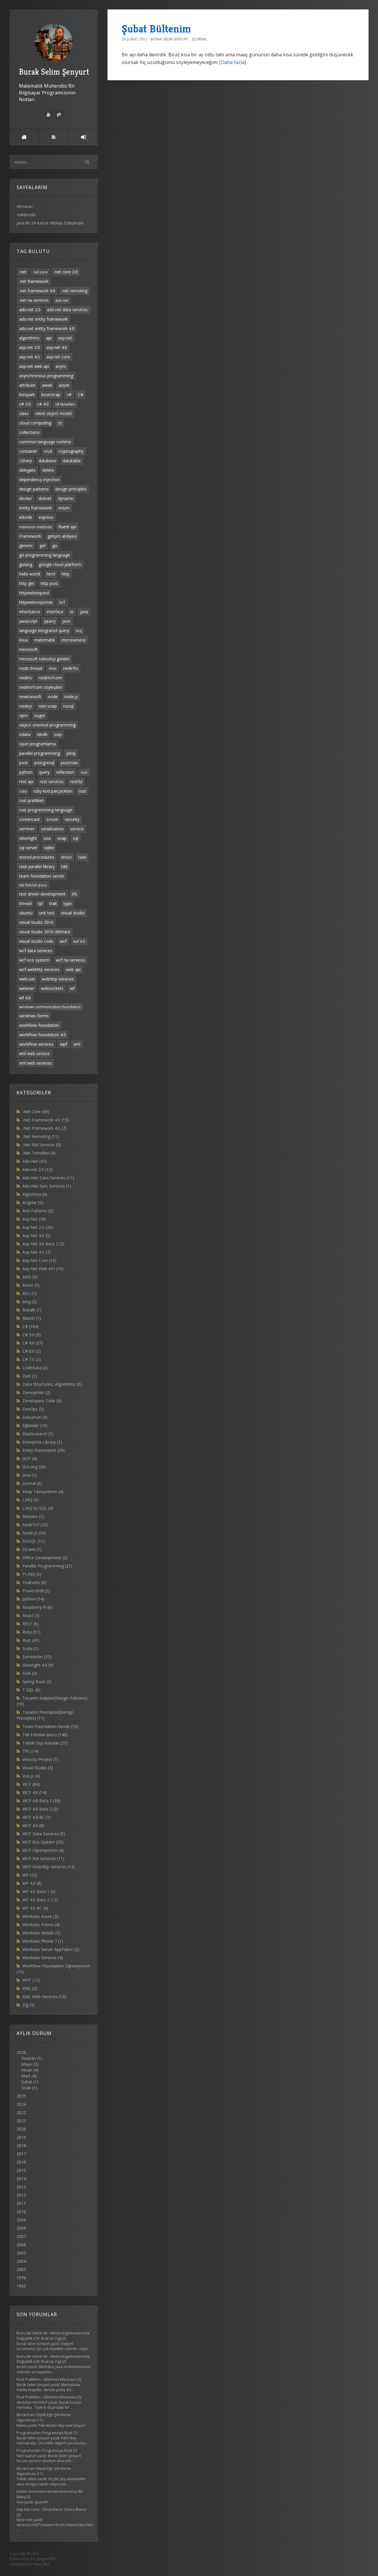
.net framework (34, 281)
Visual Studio (38, 1768)
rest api (26, 782)
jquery (50, 621)
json (66, 621)
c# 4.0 (43, 404)
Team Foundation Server (50, 1726)
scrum (52, 819)
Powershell (36, 1591)
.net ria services (34, 300)
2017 (21, 2154)
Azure (31, 1285)
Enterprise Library (42, 1442)
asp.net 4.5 (30, 357)
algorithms (29, 338)
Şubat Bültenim (156, 29)
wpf (63, 1044)
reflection (65, 772)
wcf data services (36, 951)
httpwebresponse (36, 602)
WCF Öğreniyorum (43, 1850)
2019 (21, 2137)
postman (69, 763)
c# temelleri (65, 404)
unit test (47, 913)
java (84, 612)
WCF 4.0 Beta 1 (41, 1801)
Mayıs (27, 2064)
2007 (21, 2236)
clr (60, 423)
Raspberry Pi (38, 1607)
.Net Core (36, 1112)
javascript (28, 621)
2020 (21, 2129)
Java (30, 1475)
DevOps (33, 1409)
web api (73, 969)
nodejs (26, 706)
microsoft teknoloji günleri (44, 659)
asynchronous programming (46, 376)
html (51, 574)
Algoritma (35, 1194)
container (28, 451)
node (53, 697)
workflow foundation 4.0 (43, 1035)
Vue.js (31, 1776)
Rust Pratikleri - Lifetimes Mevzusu (46, 2379)
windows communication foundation (50, 1007)
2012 (21, 2195)
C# (81, 395)
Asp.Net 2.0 (38, 1227)
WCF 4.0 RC (37, 1817)
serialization (52, 829)
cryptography (71, 451)
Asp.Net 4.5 (36, 1252)
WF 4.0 (32, 1883)
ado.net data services (67, 310)
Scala (31, 1648)
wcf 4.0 (79, 941)
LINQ (31, 1500)
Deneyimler (36, 1392)
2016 (21, 2162)
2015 (21, 2170)
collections (29, 432)
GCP (30, 1458)
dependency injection (39, 479)
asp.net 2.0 (30, 347)
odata (25, 734)
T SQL (31, 1690)
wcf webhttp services (39, 969)
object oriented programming (47, 725)
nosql (68, 706)
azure (64, 385)
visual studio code (36, 941)
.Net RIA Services (42, 1145)
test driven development (42, 894)
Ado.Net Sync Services (47, 1186)
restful (76, 782)
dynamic (66, 498)
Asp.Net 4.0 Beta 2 (43, 1244)
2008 (21, 2228)
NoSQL (34, 1541)
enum (64, 508)
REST (31, 1624)
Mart (26, 2076)
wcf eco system (34, 960)
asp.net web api (34, 366)
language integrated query (44, 631)
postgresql (44, 763)
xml (77, 1044)
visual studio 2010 (36, 922)
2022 (21, 2112)
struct (66, 857)
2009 (21, 2220)
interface (55, 612)
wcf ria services (70, 960)
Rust (31, 1640)
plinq (71, 753)
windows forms (34, 1016)
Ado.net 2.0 (38, 1169)
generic (26, 546)
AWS (30, 1277)
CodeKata (35, 1368)
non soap (48, 706)
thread (25, 903)
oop (58, 734)
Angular (33, 1202)
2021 (21, 2121)
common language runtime (45, 442)
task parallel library (37, 866)
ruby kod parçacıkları (53, 791)
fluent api (67, 527)
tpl (40, 903)
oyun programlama (38, 744)
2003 (21, 2269)
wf (72, 988)
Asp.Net (34, 1219)
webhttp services (58, 979)
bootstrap (51, 395)
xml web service (34, 1053)
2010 (21, 2212)
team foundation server (42, 876)
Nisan (27, 2070)
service (77, 829)
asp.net (65, 338)
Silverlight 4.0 (38, 1665)
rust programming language (46, 810)
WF (30, 1875)
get (43, 546)
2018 (21, 2145)
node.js (71, 697)
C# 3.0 (32, 1335)
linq (79, 631)
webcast (27, 979)
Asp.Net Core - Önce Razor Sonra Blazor (52, 2509)
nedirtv (26, 678)
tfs (75, 894)
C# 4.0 (33, 1343)
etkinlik (26, 517)
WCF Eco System (43, 1842)
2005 (21, 2253)
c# (69, 395)
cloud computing (35, 423)
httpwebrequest (34, 593)
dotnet (45, 498)
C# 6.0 (32, 1351)
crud (48, 451)
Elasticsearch (38, 1434)
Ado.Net (35, 1161)
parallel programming (40, 753)
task (82, 857)
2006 (21, 2245)
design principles (71, 489)
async (61, 366)
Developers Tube (42, 1401)
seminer (27, 829)
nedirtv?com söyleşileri (41, 687)
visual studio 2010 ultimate (45, 932)
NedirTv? (35, 1525)
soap (62, 838)
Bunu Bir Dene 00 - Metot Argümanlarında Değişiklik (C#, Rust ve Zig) (53, 2336)
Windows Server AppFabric (51, 1949)
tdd (64, 866)
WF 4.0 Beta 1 (39, 1892)
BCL (30, 1293)
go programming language (45, 555)
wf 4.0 (25, 998)
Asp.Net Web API (43, 1269)
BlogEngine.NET (43, 2559)
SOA (30, 1673)
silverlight (28, 838)
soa (47, 838)
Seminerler (37, 1657)
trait (53, 903)
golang (26, 564)
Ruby (31, 1632)
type (68, 903)
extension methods (36, 527)
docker (26, 498)
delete (48, 470)
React (31, 1615)
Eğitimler (35, 1425)
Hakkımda (26, 215)
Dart (30, 1376)
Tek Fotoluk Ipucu (45, 1735)
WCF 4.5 (33, 1825)
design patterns (34, 489)
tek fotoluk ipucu (33, 885)
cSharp (26, 461)
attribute (27, 385)
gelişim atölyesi (62, 536)
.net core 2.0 (66, 272)
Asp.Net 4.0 (36, 1235)
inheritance (30, 612)
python (26, 772)
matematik (45, 640)
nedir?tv (71, 668)
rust (83, 791)
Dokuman (35, 1417)
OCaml (32, 1549)
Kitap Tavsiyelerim (43, 1492)
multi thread (31, 668)
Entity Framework (44, 1450)
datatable (72, 461)
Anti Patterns (38, 1211)
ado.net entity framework (43, 319)
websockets (52, 988)
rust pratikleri (32, 800)
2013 (21, 2187)
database (48, 461)
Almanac (25, 206)
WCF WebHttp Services (49, 1867)
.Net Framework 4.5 (44, 1128)
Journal (32, 1483)
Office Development (45, 1558)
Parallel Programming (47, 1566)
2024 (21, 2104)
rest (84, 772)
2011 (21, 2203)
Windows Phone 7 (43, 1941)
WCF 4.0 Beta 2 (40, 1809)
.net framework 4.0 (37, 291)
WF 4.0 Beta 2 (40, 1900)
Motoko (33, 1516)
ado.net (62, 300)
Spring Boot (37, 1681)
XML (30, 1988)
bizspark (27, 395)
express (46, 517)
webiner (27, 988)
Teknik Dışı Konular (45, 1743)
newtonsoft (30, 697)
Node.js (34, 1533)
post (23, 763)
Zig (28, 2005)
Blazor (32, 1318)
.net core (40, 272)
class (24, 413)
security (72, 819)
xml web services (35, 1063)
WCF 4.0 (35, 1792)
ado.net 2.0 (30, 310)
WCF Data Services (44, 1834)
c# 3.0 (25, 404)
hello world (30, 574)
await (47, 385)
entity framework (36, 508)
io (72, 612)
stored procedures (37, 857)
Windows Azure (40, 1916)
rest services (52, 782)
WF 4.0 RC (35, 1908)
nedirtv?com (50, 678)
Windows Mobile (41, 1933)
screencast (30, 819)
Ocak (26, 2088)
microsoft (28, 649)
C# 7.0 (32, 1359)
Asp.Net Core (39, 1260)
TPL (31, 1751)
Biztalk (32, 1310)
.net (23, 272)
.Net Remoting (41, 1136)
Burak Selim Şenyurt (54, 72)
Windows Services (43, 1958)
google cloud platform (60, 564)
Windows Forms (41, 1925)
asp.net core (58, 357)
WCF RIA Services (43, 1858)
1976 (21, 2278)
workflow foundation (39, 1025)
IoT (62, 602)
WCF (31, 1784)
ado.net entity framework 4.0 (47, 328)
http (66, 574)
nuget (40, 715)
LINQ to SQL (38, 1508)
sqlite (49, 848)
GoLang (34, 1467)
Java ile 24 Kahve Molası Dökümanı (50, 223)
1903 (21, 2286)
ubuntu (26, 913)
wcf (63, 941)
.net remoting (75, 291)
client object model (53, 413)
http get (27, 583)
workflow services (36, 1044)
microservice (74, 640)
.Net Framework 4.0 (46, 1120)
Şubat (27, 2082)
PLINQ (32, 1574)
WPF (31, 1980)
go (55, 546)
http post (49, 583)
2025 (21, 2096)
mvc (53, 668)
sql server (28, 848)
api (49, 338)
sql (76, 838)
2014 (21, 2179)
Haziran (28, 2058)
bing (30, 1302)
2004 (21, 2261)
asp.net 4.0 (57, 347)
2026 (29, 2070)
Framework (30, 536)
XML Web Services (44, 1997)
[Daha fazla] (233, 62)
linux (23, 640)
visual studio (73, 913)
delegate (27, 470)
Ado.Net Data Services (48, 1178)
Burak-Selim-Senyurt (170, 39)
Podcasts (34, 1582)
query (44, 772)
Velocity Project (40, 1759)
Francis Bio (40, 2564)
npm (23, 715)
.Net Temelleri (39, 1153)
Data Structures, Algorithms (52, 1384)
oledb (42, 734)
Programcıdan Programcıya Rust (44, 2433)
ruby (23, 791)
